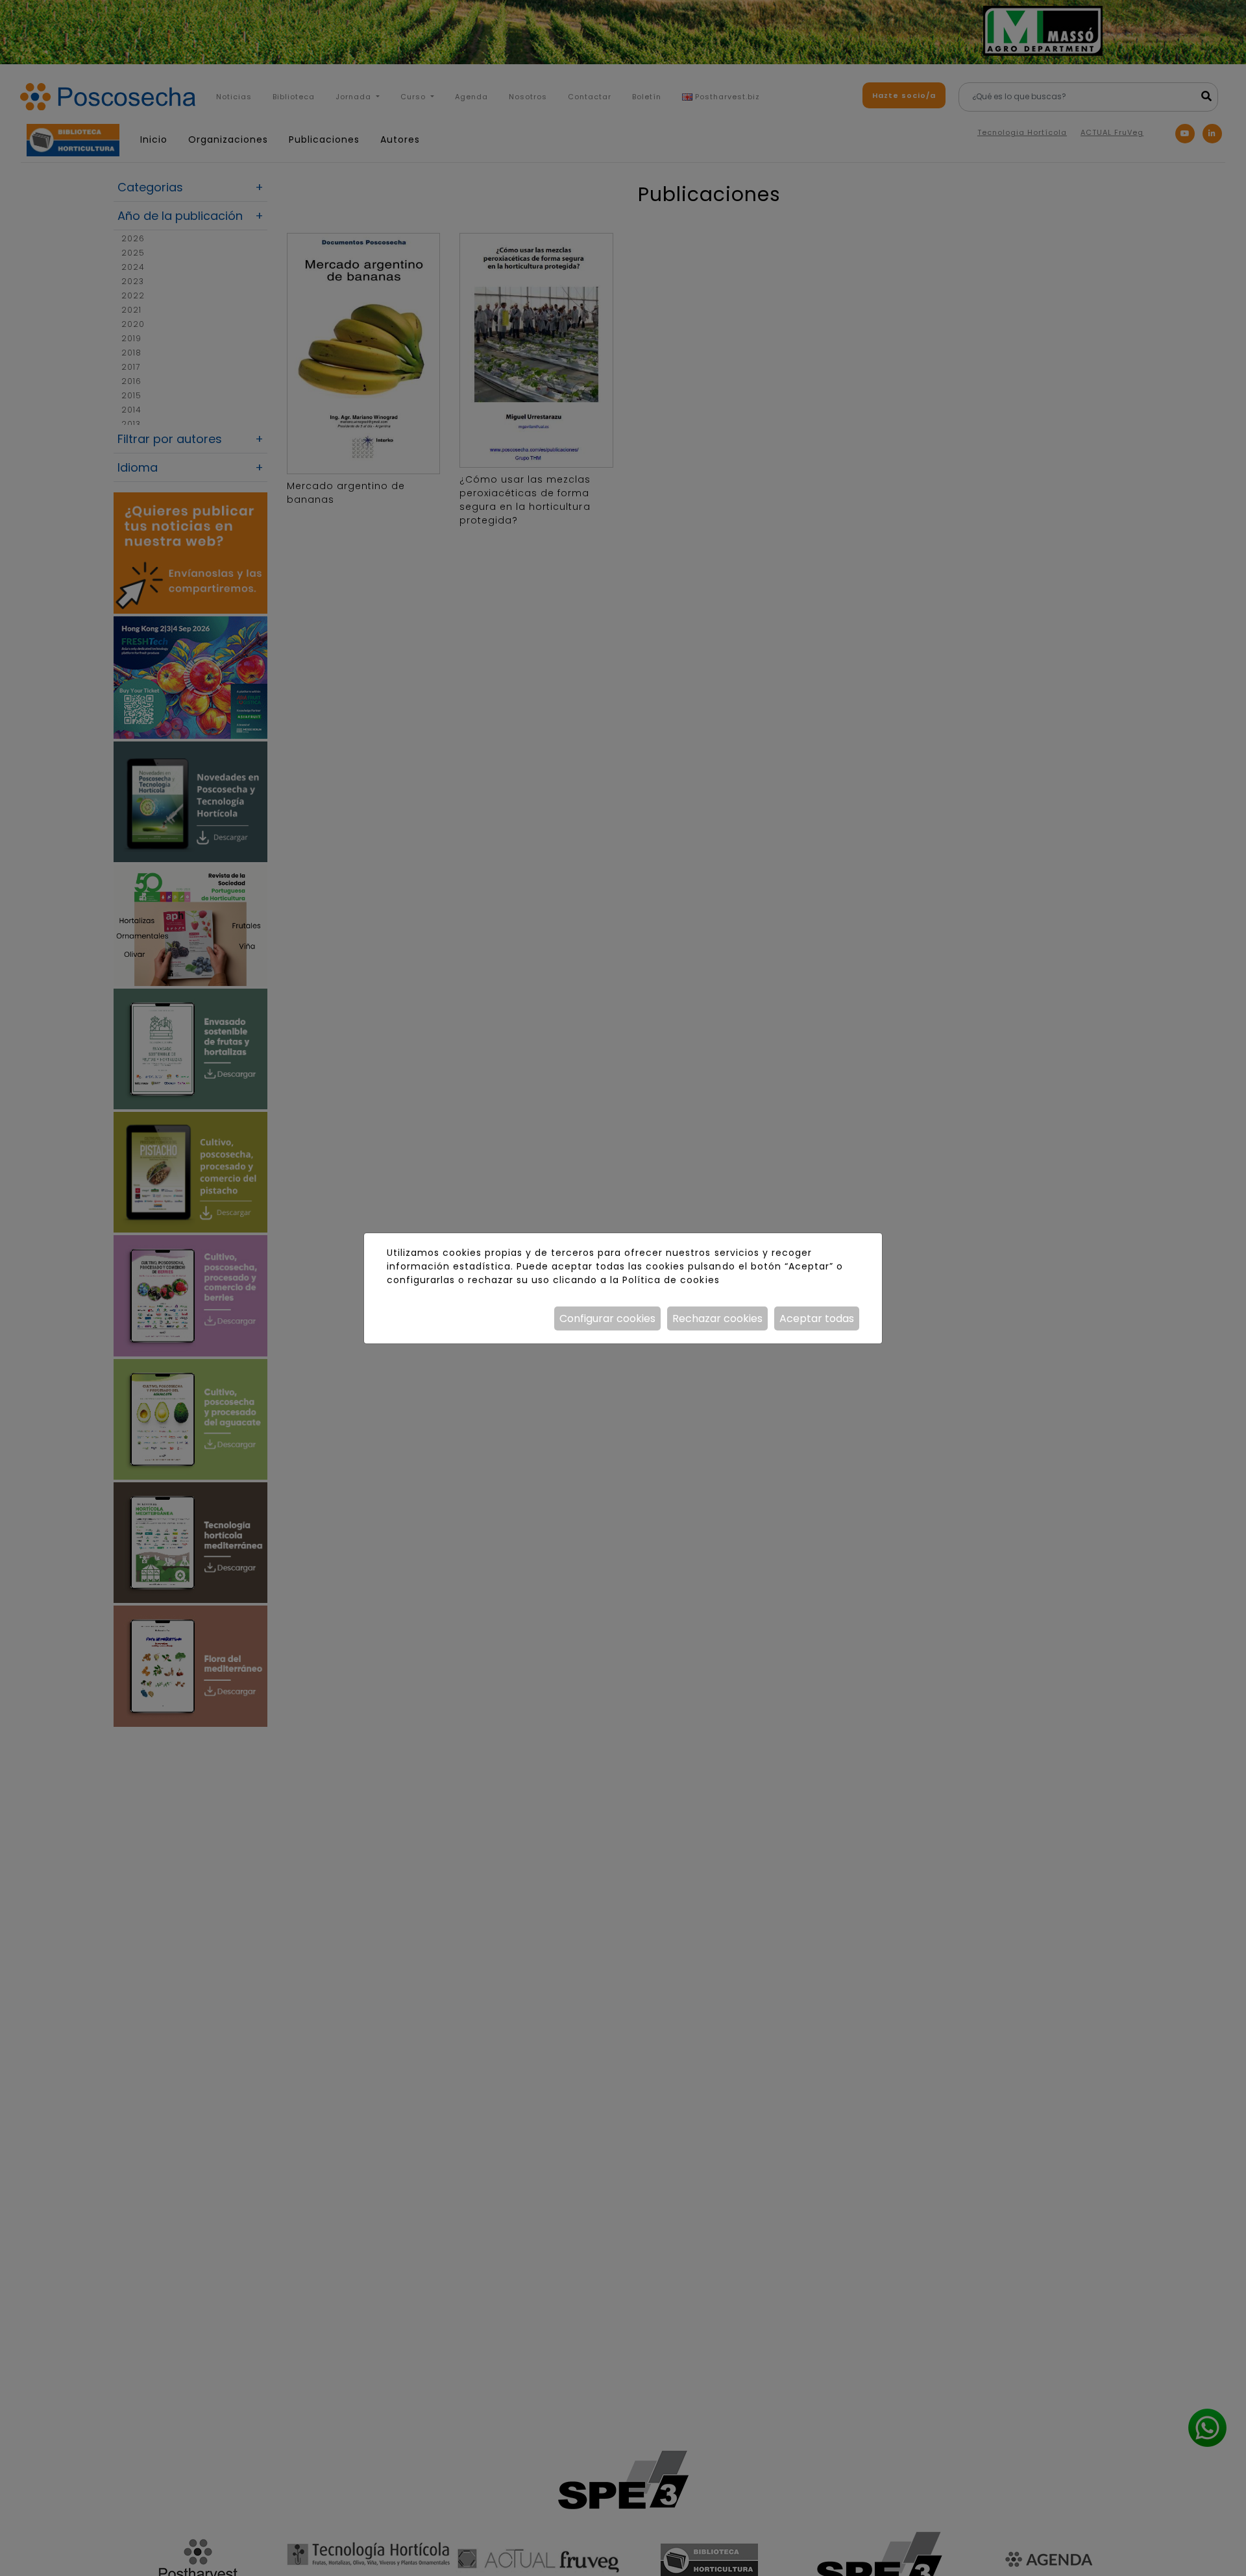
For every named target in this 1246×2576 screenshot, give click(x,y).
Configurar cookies (607, 1318)
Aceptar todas (817, 1318)
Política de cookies (671, 1280)
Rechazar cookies (717, 1318)
